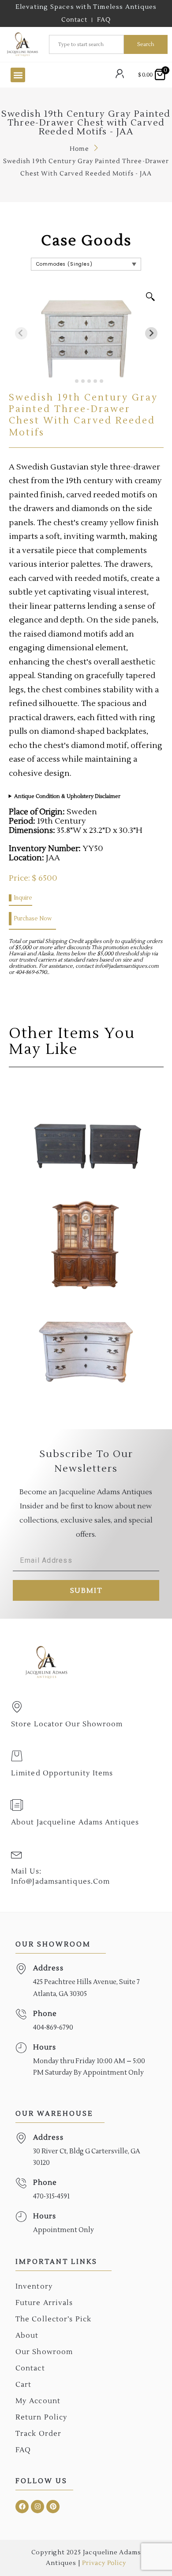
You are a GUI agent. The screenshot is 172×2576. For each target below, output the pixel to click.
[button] (18, 75)
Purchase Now (33, 919)
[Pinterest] (53, 2507)
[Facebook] (22, 2507)
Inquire (23, 898)
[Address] (21, 1969)
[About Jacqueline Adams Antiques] (17, 1805)
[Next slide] (151, 333)
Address (48, 1968)
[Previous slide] (21, 333)
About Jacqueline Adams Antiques (75, 1822)
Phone (45, 2014)
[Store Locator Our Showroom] (17, 1707)
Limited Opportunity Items (62, 1773)
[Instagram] (37, 2507)
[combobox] (86, 44)
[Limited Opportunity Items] (17, 1756)
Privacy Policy (104, 2563)
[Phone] (21, 2014)
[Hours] (21, 2048)
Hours (45, 2047)
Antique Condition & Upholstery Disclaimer (67, 796)
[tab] (70, 381)
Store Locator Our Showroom (67, 1724)
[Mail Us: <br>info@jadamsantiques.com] (17, 1854)
